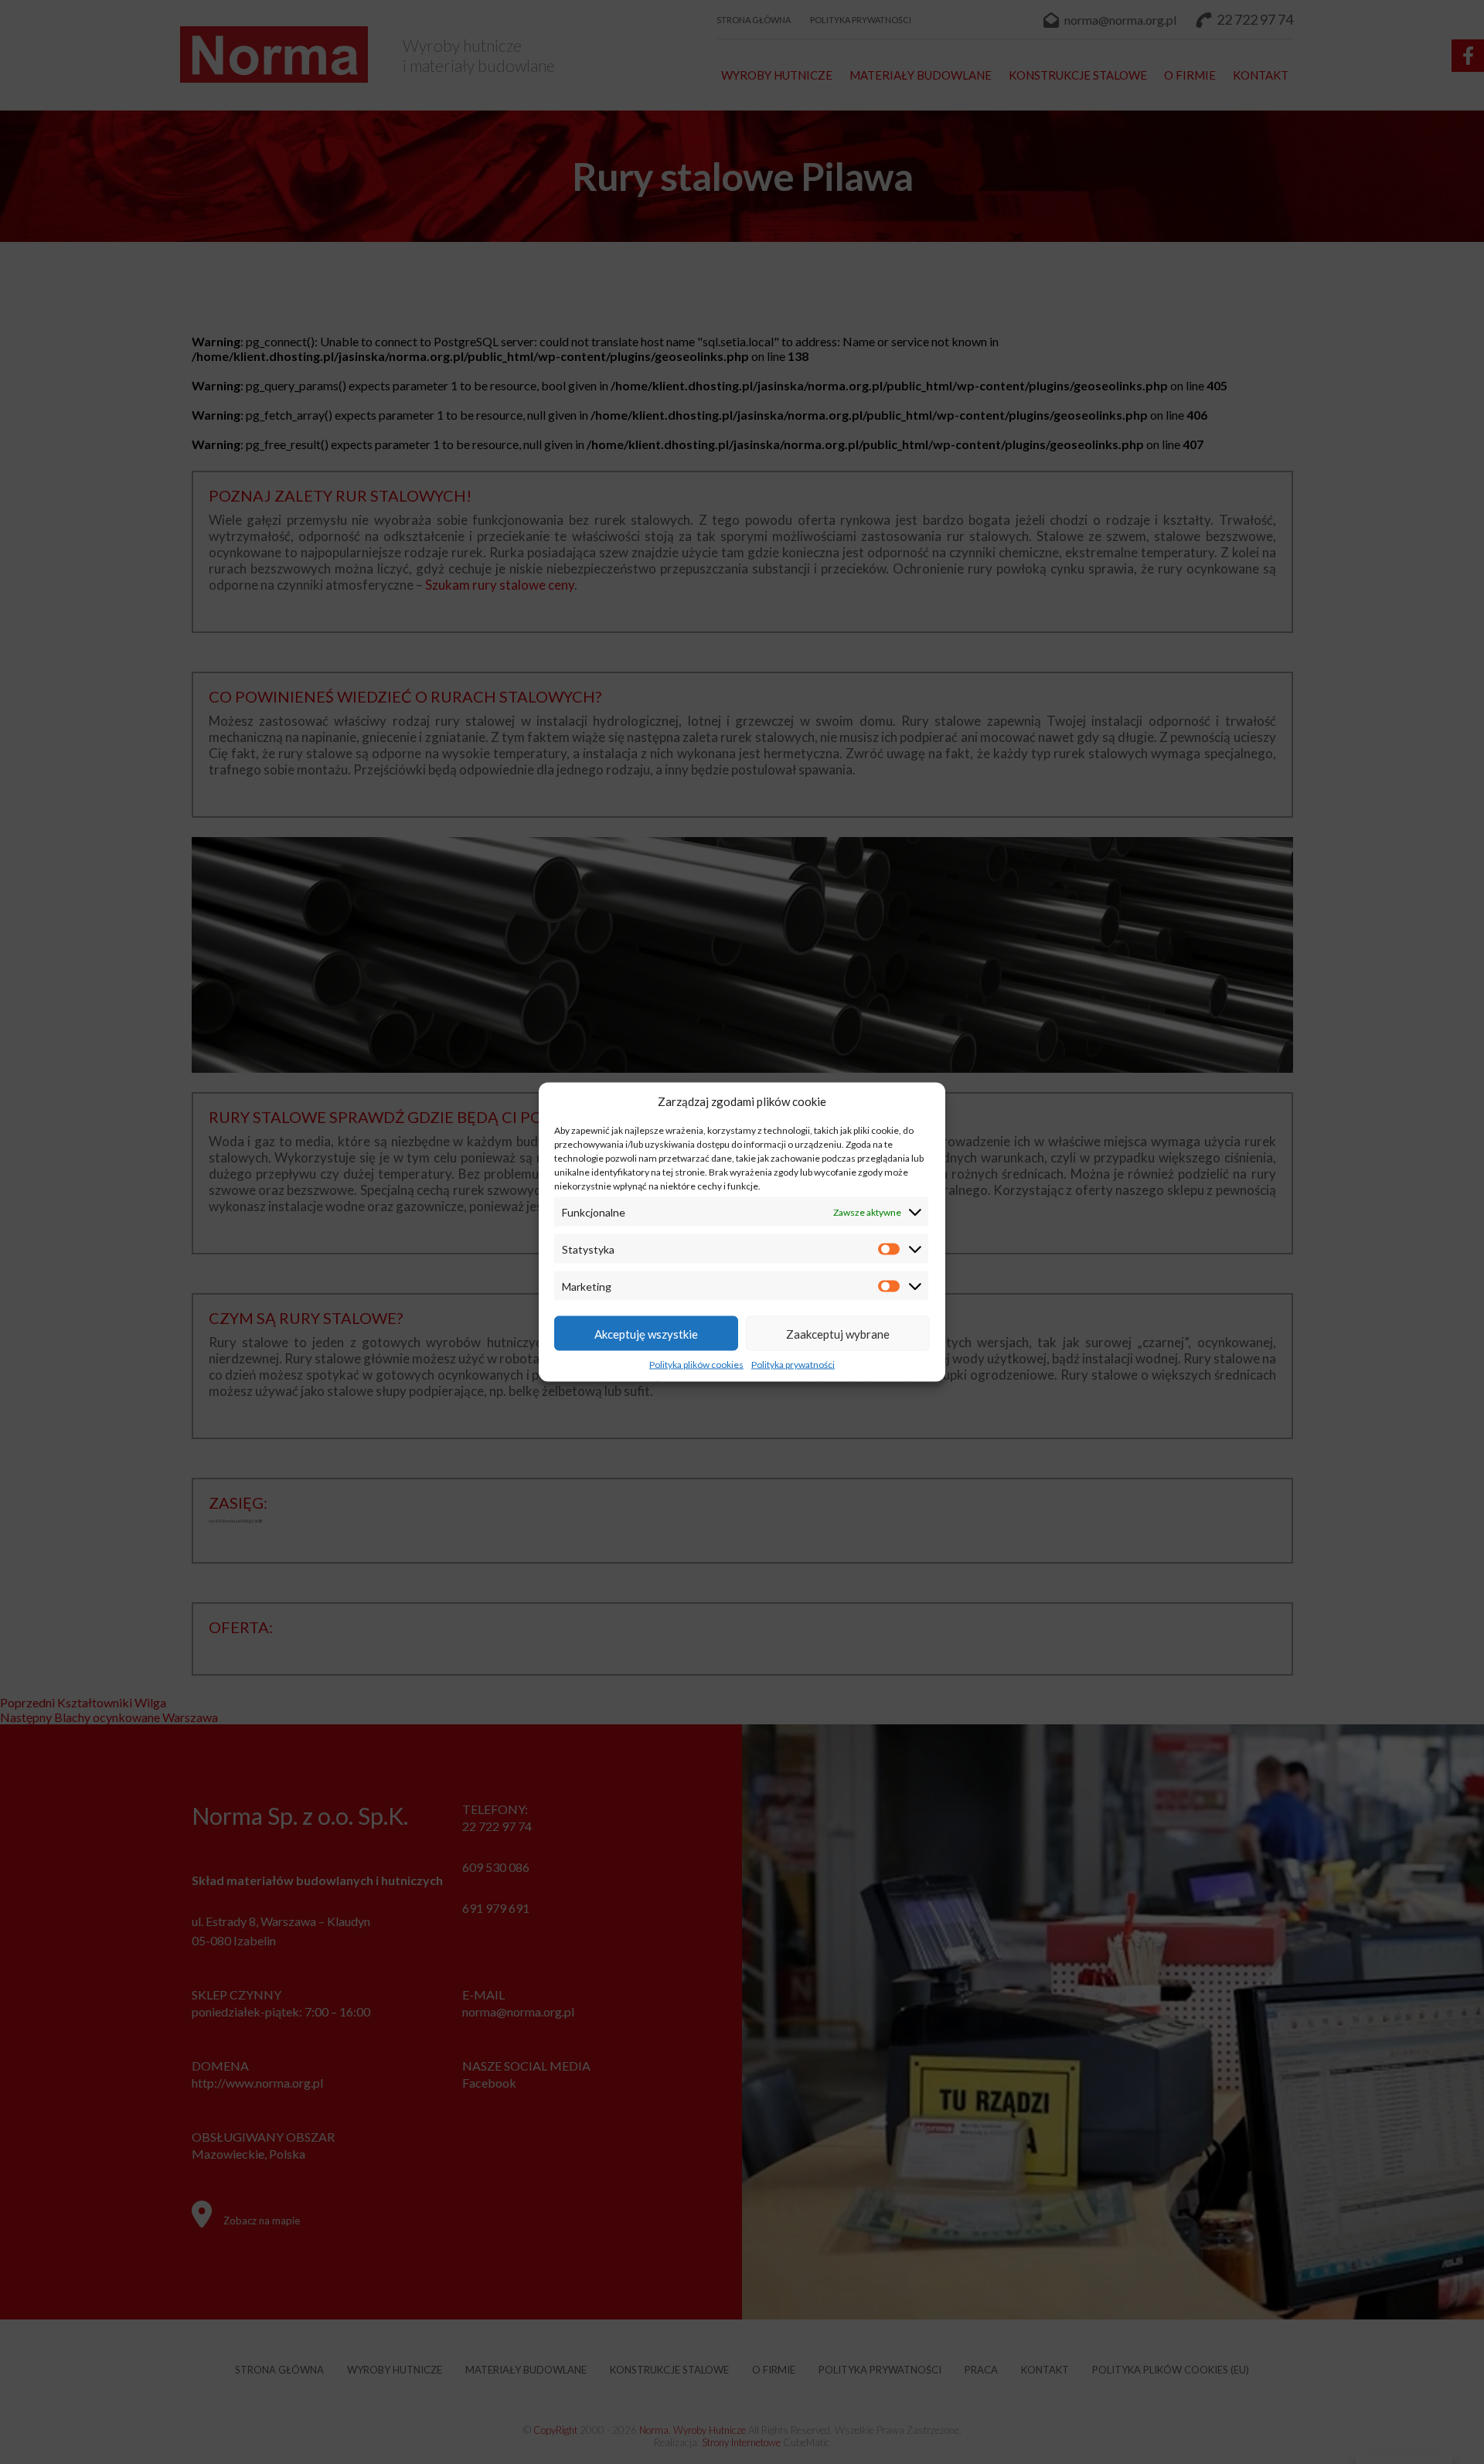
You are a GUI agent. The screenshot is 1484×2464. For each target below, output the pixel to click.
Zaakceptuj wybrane (838, 1333)
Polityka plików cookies (696, 1365)
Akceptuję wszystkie (646, 1333)
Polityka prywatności (793, 1365)
